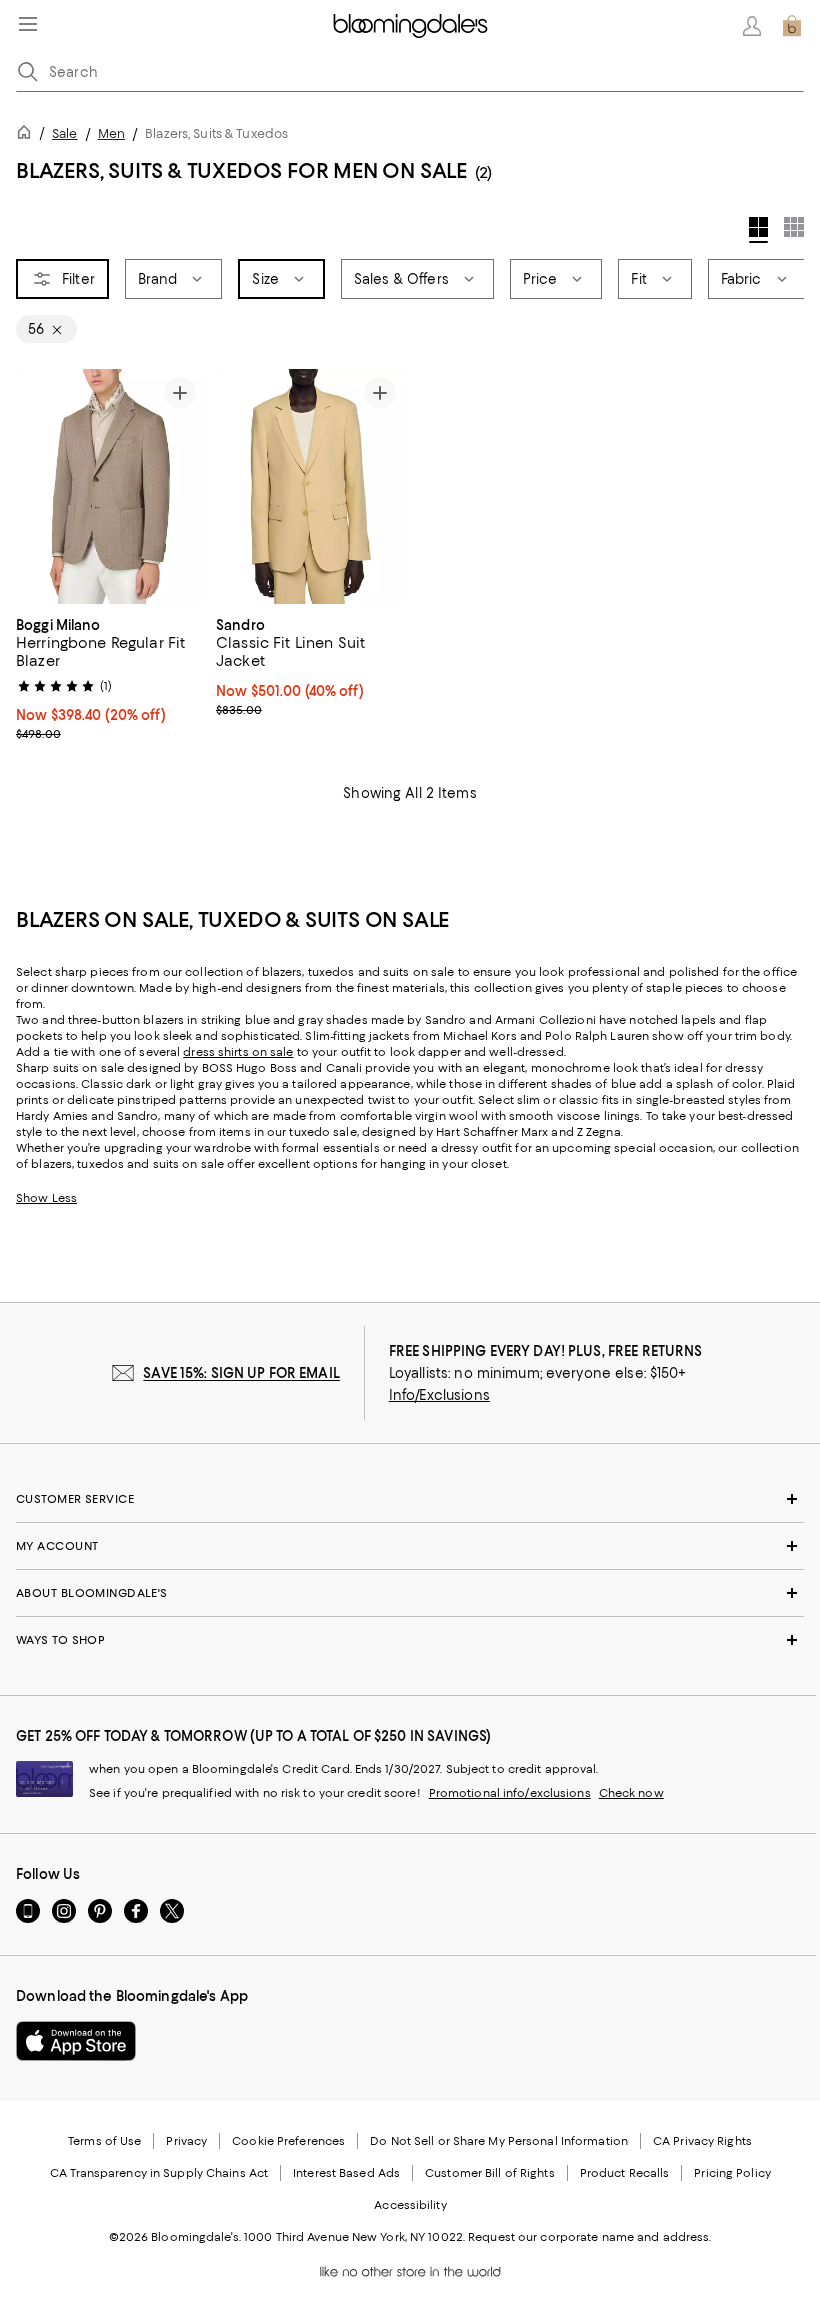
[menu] (28, 24)
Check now (631, 1793)
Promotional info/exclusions (510, 1793)
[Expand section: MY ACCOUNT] (410, 1546)
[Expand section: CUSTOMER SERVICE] (410, 1499)
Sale (64, 133)
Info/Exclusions (439, 1395)
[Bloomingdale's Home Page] (410, 26)
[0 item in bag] (792, 26)
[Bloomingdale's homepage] (28, 135)
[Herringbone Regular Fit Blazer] (110, 486)
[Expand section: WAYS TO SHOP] (410, 1640)
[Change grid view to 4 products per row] (758, 230)
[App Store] (76, 2041)
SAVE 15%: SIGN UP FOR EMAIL (241, 1373)
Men (111, 133)
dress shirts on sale (238, 1052)
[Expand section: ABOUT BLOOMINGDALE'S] (410, 1593)
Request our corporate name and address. (589, 2237)
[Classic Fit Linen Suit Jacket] (310, 486)
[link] (110, 677)
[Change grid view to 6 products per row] (794, 227)
